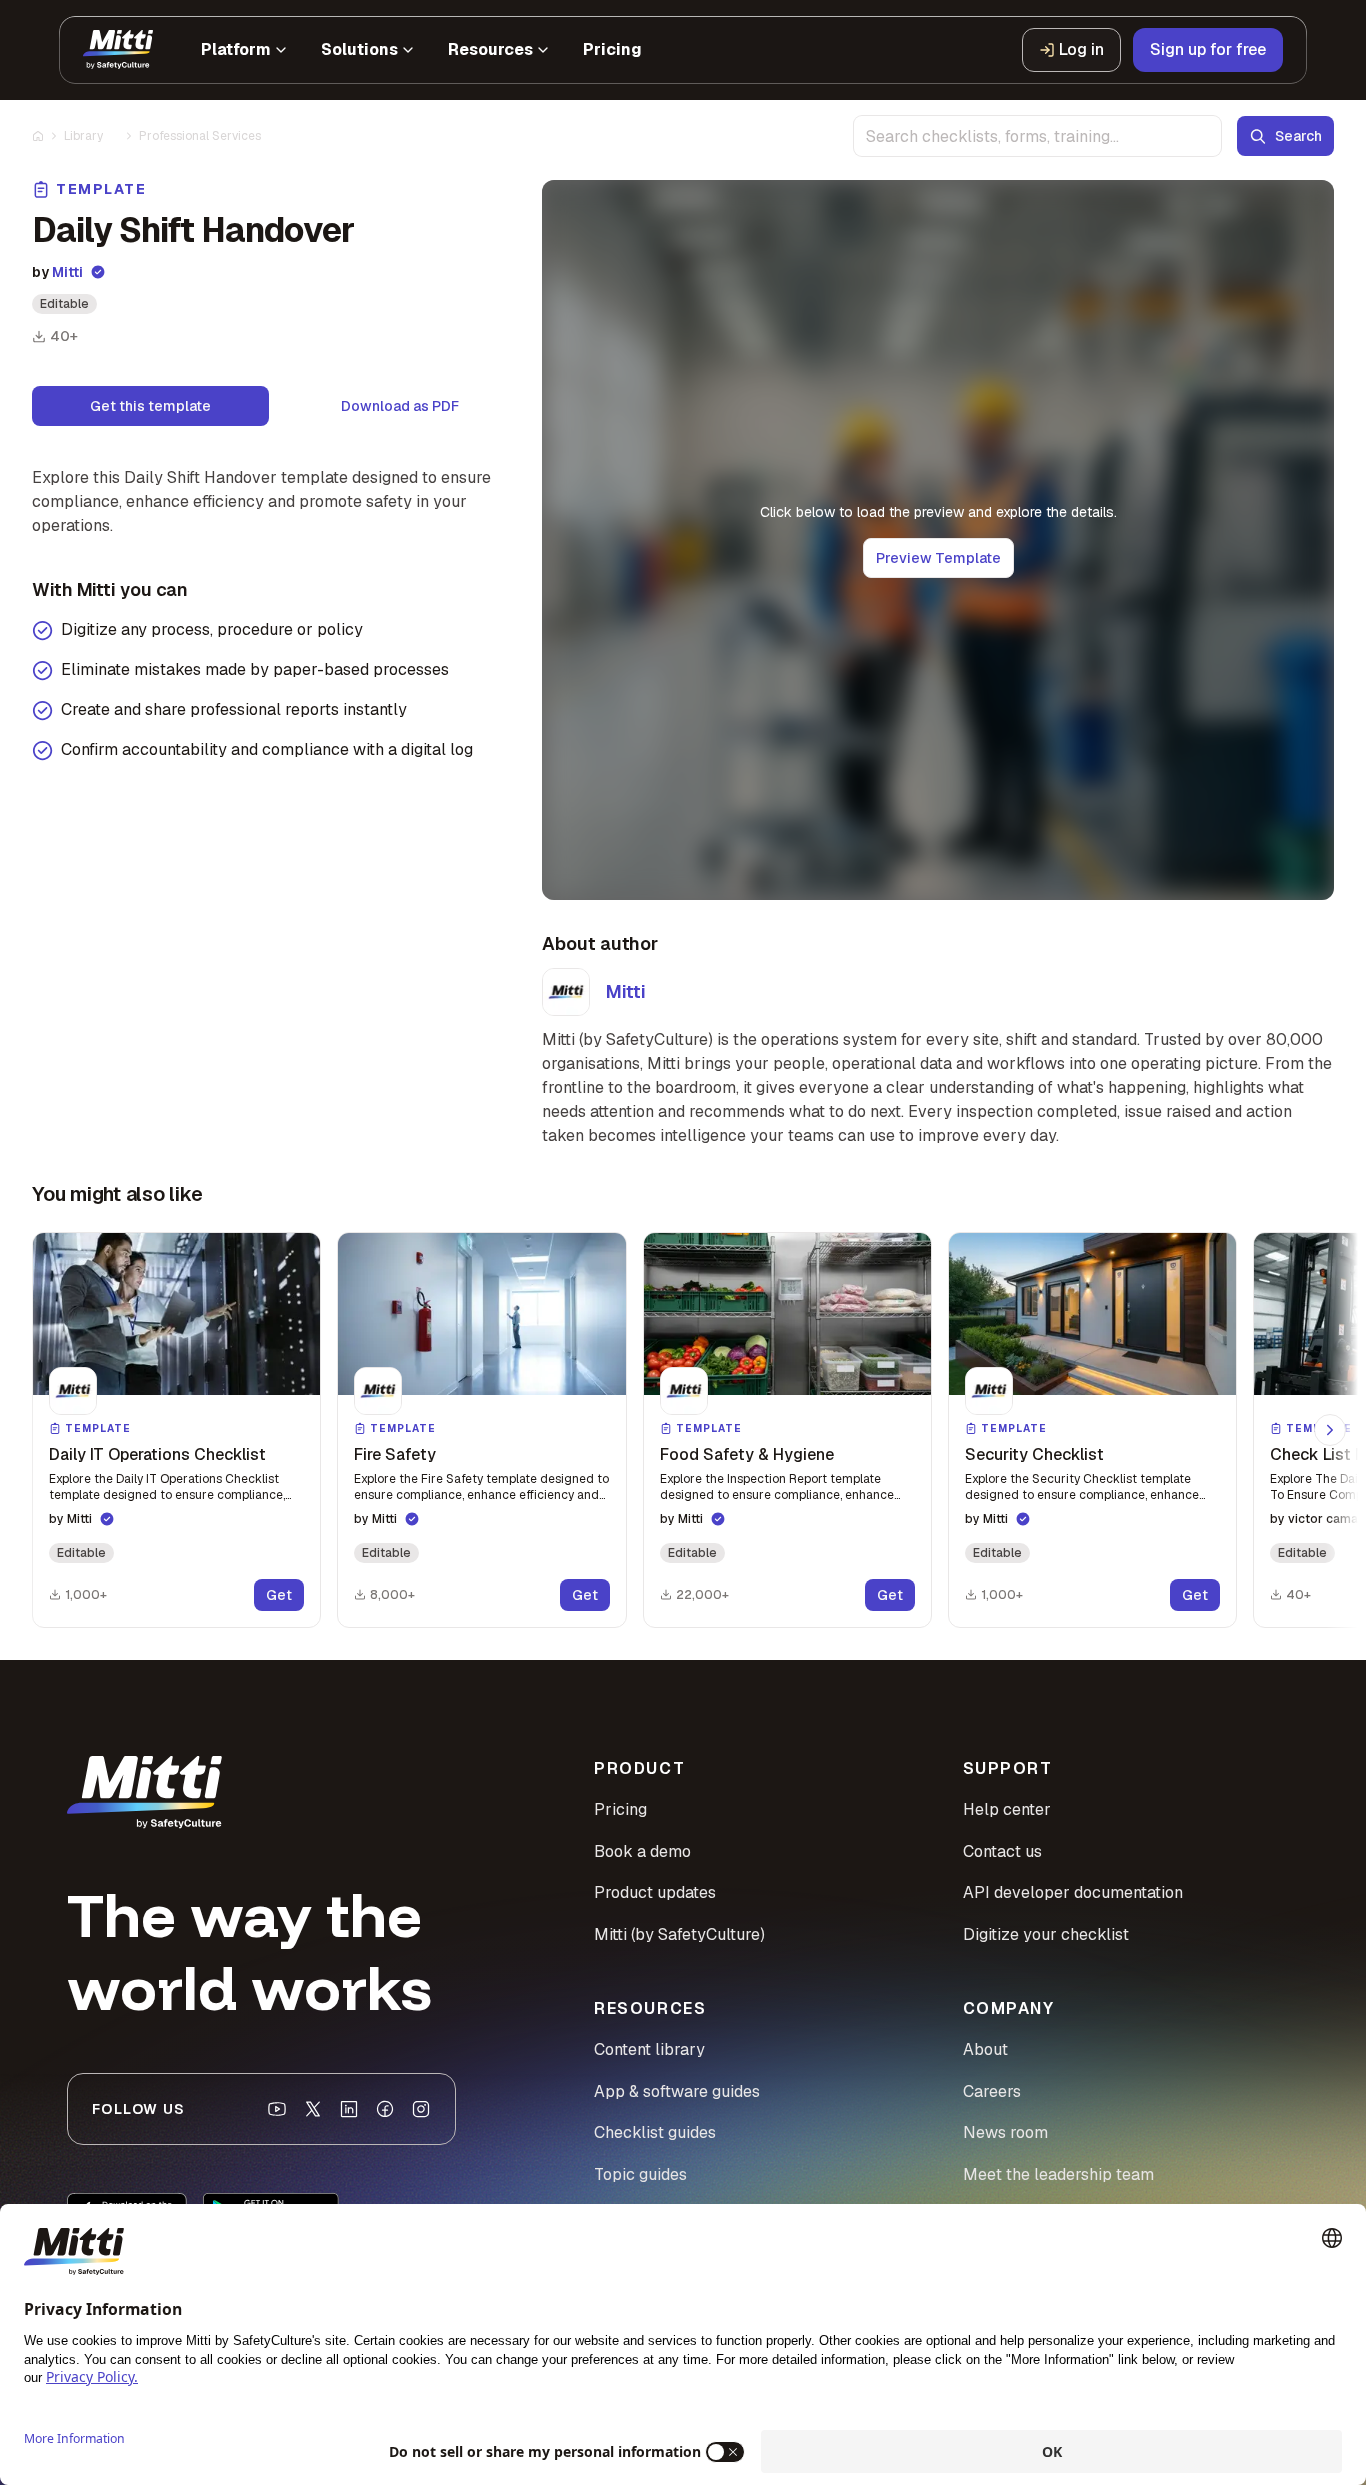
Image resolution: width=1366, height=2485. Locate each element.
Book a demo (642, 1851)
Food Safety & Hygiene (747, 1454)
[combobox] (1037, 136)
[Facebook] (385, 2109)
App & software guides (677, 2091)
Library (83, 136)
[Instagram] (421, 2109)
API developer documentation (1073, 1892)
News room (1005, 2132)
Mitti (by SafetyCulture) (679, 1934)
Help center (1007, 1809)
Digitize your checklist (1046, 1934)
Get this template (150, 406)
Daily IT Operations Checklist (157, 1454)
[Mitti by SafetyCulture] (118, 50)
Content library (649, 2049)
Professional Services (200, 136)
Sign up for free (1208, 49)
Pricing (620, 1809)
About (985, 2049)
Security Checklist (1034, 1454)
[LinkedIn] (349, 2109)
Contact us (1002, 1851)
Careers (992, 2091)
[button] (176, 1430)
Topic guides (640, 2174)
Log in (1081, 49)
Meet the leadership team (1058, 2174)
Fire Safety (395, 1454)
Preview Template (938, 558)
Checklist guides (655, 2132)
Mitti (67, 272)
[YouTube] (277, 2109)
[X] (313, 2109)
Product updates (655, 1892)
